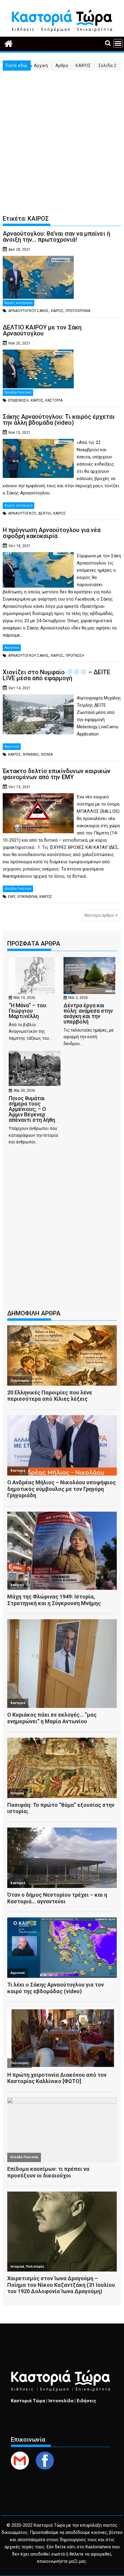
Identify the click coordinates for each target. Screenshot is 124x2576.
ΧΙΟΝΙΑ (47, 754)
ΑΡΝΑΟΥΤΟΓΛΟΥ (22, 513)
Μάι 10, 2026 (24, 998)
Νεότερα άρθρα (99, 915)
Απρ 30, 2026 (24, 1091)
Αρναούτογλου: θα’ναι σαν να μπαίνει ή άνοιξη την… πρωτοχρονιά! (56, 237)
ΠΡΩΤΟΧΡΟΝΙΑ (78, 311)
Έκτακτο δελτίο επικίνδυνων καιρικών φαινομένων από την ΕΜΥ (57, 774)
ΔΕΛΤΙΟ (45, 513)
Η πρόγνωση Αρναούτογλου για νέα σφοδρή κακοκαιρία (52, 533)
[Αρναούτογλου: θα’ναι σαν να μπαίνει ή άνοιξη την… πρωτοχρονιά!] (38, 259)
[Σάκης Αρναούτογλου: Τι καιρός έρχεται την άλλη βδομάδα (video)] (38, 442)
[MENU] (118, 43)
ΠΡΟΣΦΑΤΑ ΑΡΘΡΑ (34, 944)
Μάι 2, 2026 (78, 998)
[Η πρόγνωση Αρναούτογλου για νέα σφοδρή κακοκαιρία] (38, 556)
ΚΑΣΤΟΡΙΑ (54, 400)
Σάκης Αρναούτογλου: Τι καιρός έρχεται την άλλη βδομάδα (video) (59, 420)
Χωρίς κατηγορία (19, 303)
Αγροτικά (12, 648)
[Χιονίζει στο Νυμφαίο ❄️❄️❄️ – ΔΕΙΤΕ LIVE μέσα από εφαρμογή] (38, 698)
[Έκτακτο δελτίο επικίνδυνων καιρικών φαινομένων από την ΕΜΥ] (38, 797)
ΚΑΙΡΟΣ (57, 311)
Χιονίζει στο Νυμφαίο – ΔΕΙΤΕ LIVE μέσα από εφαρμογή (56, 675)
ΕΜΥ (12, 897)
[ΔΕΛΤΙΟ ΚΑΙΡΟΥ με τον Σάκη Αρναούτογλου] (38, 353)
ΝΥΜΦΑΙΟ (31, 754)
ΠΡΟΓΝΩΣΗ (75, 656)
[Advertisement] (62, 136)
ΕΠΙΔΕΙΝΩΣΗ (18, 400)
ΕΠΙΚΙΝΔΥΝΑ (27, 897)
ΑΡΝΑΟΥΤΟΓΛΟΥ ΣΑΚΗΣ (28, 311)
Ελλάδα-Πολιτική (18, 392)
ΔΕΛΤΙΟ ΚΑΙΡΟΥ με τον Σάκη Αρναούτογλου (42, 330)
